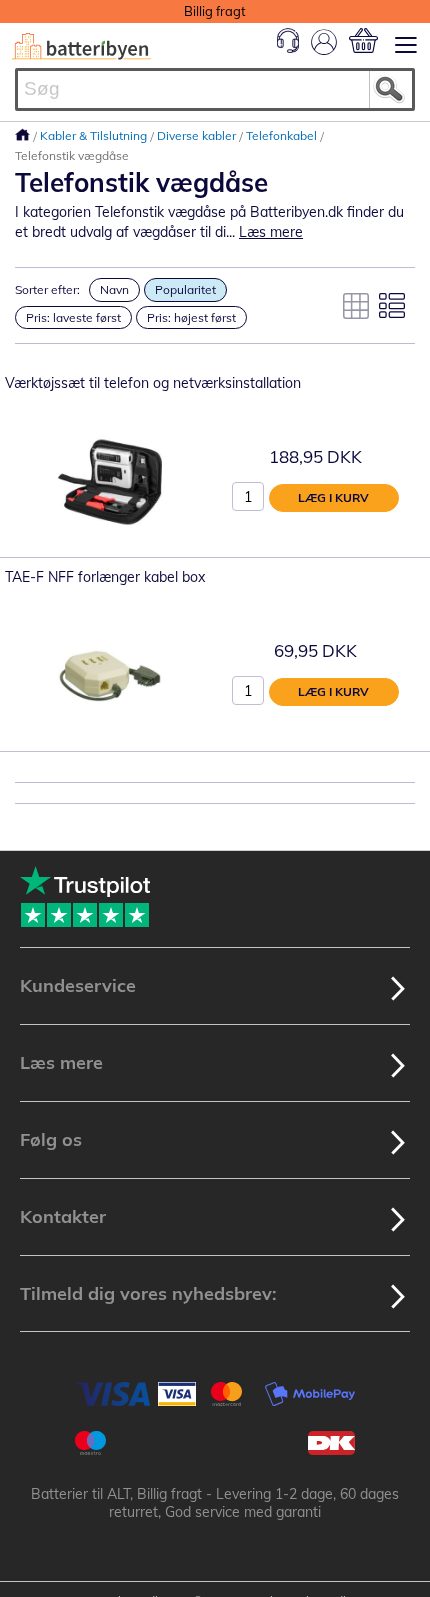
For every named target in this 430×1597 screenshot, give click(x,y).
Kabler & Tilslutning (95, 135)
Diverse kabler (198, 135)
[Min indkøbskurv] (363, 40)
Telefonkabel (283, 135)
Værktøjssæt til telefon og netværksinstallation (153, 383)
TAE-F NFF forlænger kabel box (105, 577)
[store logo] (81, 46)
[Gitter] (356, 306)
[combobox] (215, 89)
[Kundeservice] (288, 48)
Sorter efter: (47, 289)
